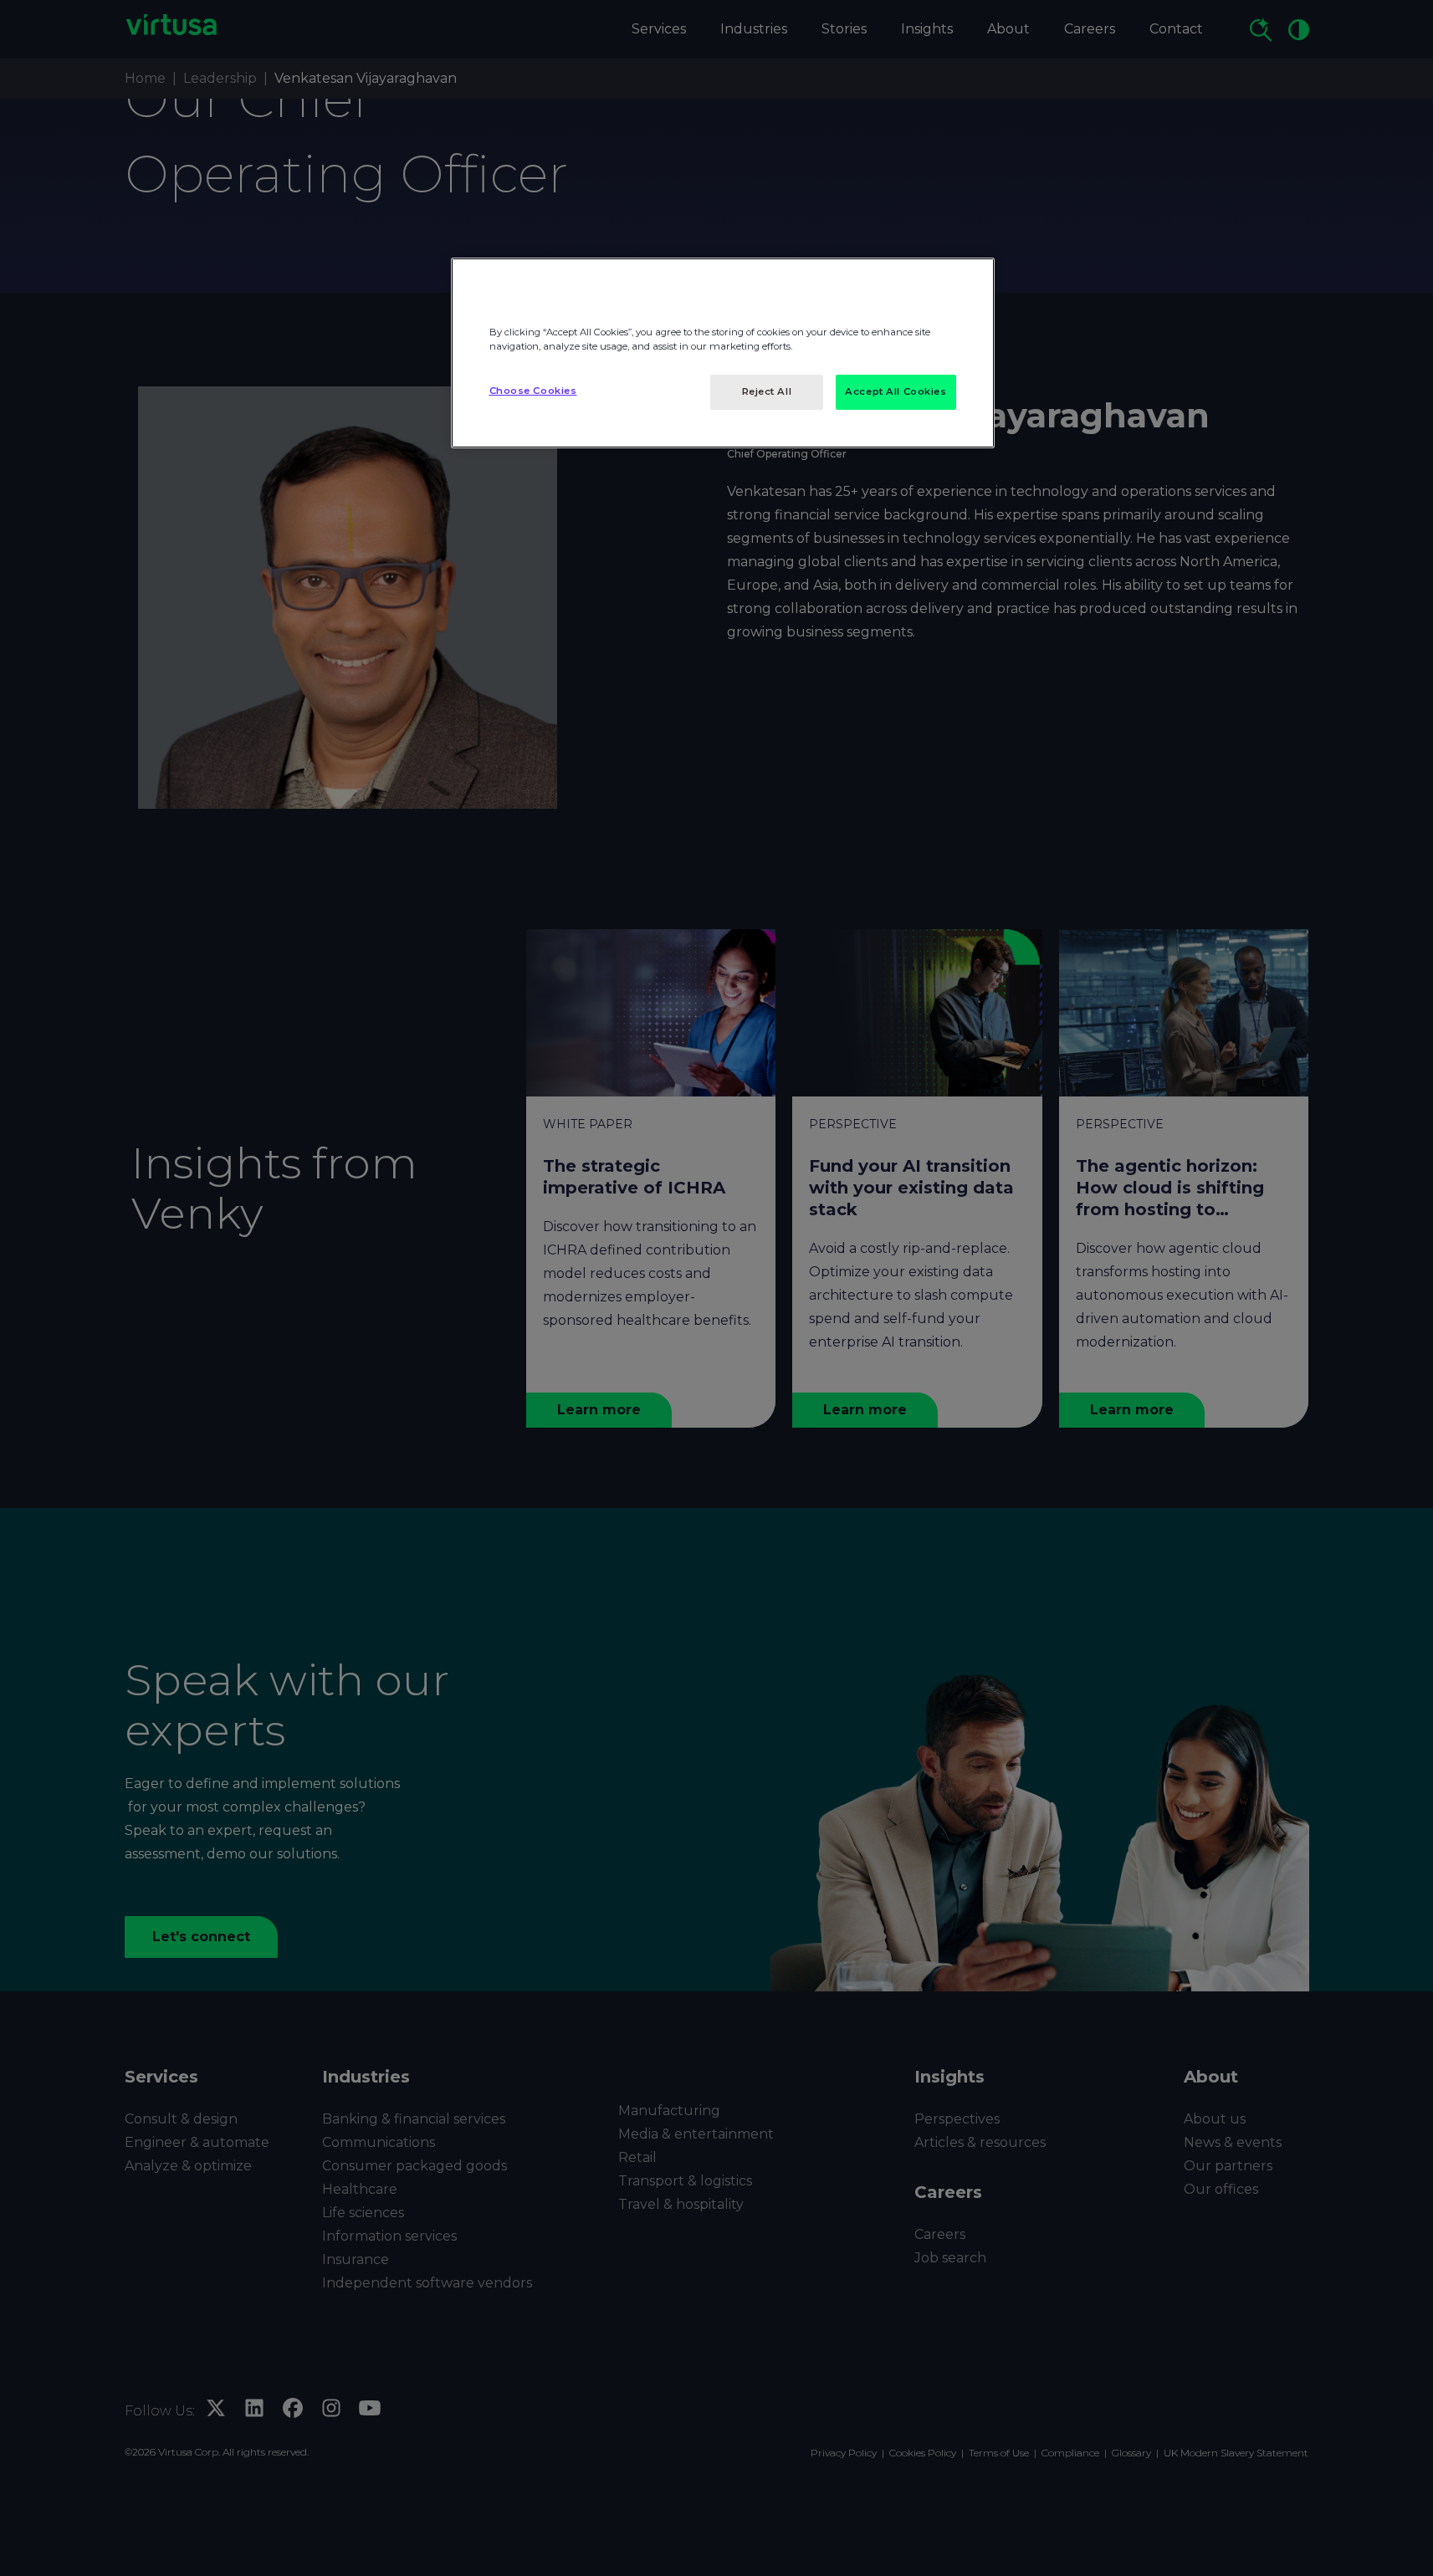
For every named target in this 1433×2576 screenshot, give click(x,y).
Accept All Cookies (896, 391)
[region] (723, 353)
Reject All (767, 391)
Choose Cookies (533, 391)
